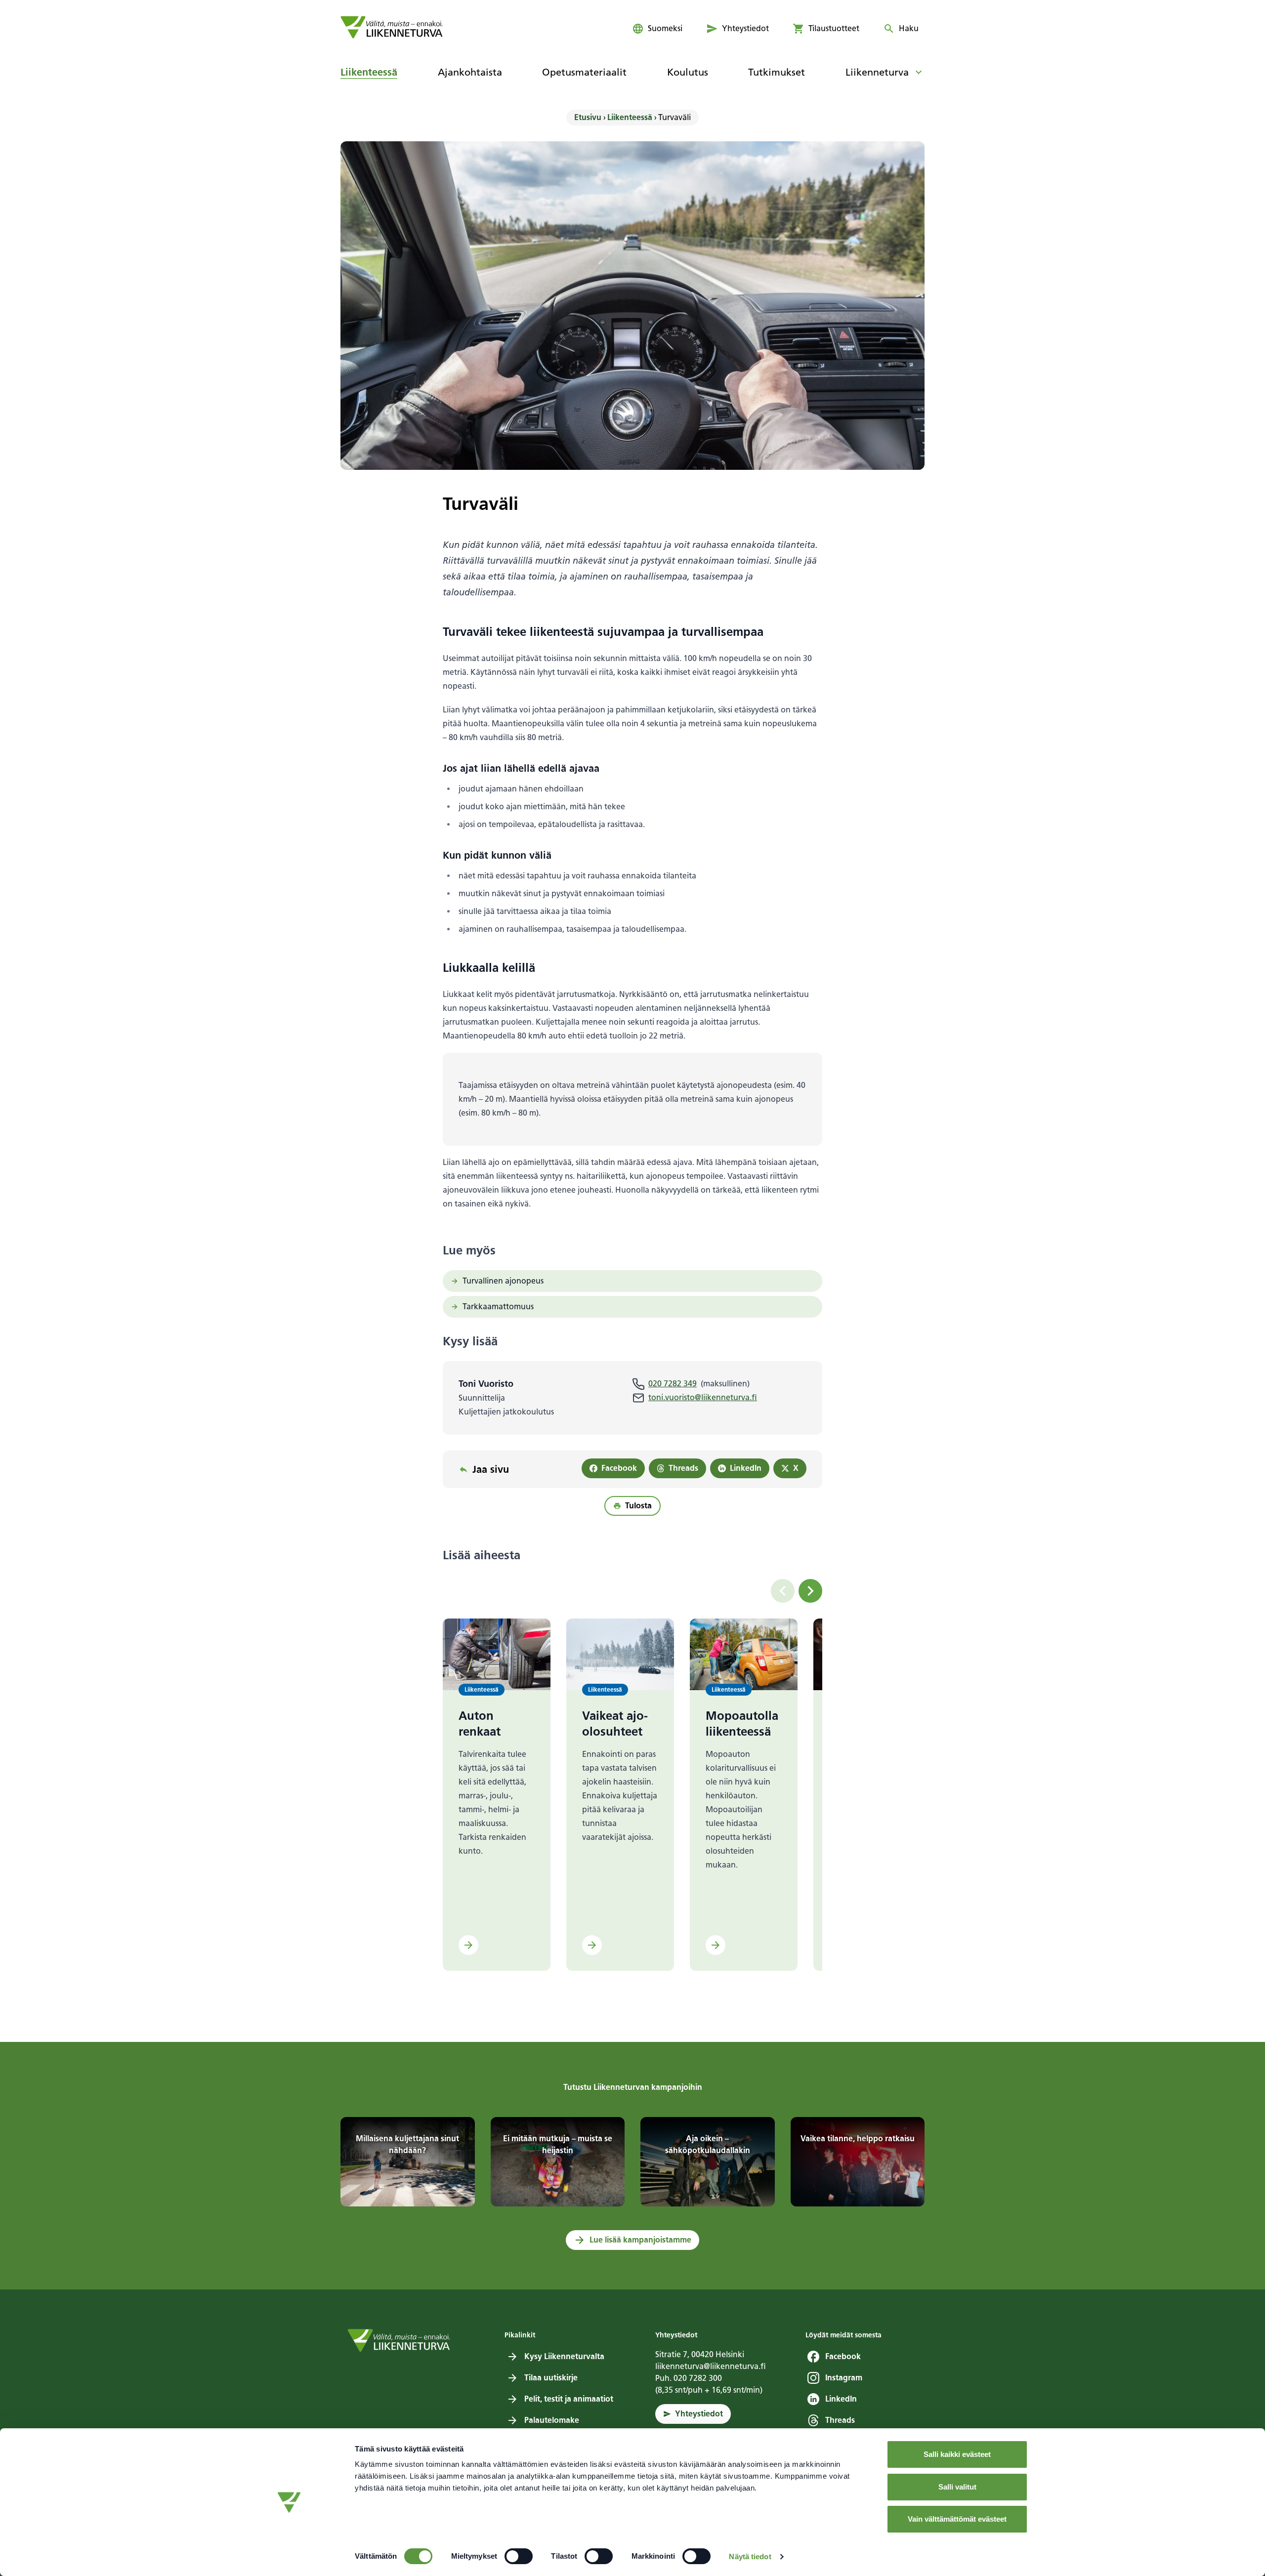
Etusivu (588, 117)
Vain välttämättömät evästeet (957, 2519)
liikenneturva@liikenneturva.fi (711, 2366)
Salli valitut (957, 2487)
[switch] (519, 2556)
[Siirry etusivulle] (392, 27)
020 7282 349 (673, 1384)
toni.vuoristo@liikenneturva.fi (703, 1397)
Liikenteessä (630, 117)
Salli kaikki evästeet (957, 2454)
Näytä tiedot (750, 2556)
